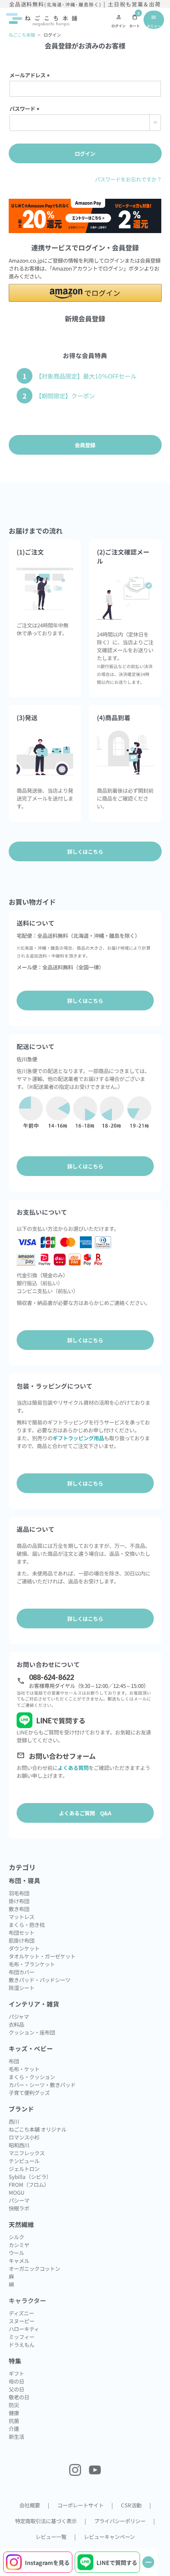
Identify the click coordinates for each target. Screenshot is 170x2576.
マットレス (22, 1917)
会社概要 (30, 2505)
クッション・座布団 (32, 2032)
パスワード (26, 108)
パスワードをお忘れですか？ (128, 179)
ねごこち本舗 (22, 35)
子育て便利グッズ (29, 2093)
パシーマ (19, 2200)
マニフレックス (27, 2153)
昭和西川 (19, 2145)
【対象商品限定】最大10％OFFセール (86, 376)
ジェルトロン (24, 2169)
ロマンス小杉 (24, 2137)
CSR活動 (131, 2505)
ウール (16, 2253)
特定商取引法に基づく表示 (46, 2521)
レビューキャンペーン (109, 2537)
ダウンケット (24, 1948)
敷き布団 (19, 1909)
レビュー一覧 (51, 2537)
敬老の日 (19, 2397)
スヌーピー (22, 2321)
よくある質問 (73, 1768)
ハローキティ (24, 2329)
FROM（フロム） (29, 2184)
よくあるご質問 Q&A (85, 1813)
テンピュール (24, 2161)
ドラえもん (22, 2345)
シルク (16, 2237)
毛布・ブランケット (32, 1964)
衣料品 (16, 2024)
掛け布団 (19, 1901)
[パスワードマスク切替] (155, 123)
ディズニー (21, 2313)
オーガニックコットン (34, 2268)
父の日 (16, 2389)
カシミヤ (19, 2245)
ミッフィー (22, 2337)
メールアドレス (31, 75)
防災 (14, 2405)
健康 (14, 2413)
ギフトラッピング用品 (78, 1438)
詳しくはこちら (85, 1001)
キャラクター (27, 2301)
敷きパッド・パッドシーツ (40, 1980)
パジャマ (19, 2016)
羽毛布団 (19, 1893)
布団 (14, 2061)
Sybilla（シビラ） (30, 2177)
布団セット (22, 1932)
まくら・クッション (32, 2077)
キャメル (19, 2261)
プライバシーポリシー (120, 2521)
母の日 (16, 2381)
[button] (85, 293)
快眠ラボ (19, 2208)
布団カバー (22, 1972)
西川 (14, 2121)
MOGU (17, 2192)
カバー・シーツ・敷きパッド (42, 2085)
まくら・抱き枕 (27, 1925)
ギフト (16, 2373)
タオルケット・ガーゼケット (42, 1956)
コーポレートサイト (80, 2505)
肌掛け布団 (22, 1940)
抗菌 (14, 2421)
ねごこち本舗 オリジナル (38, 2129)
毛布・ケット (24, 2069)
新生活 (16, 2436)
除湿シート (22, 1988)
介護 (14, 2429)
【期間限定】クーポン (65, 396)
